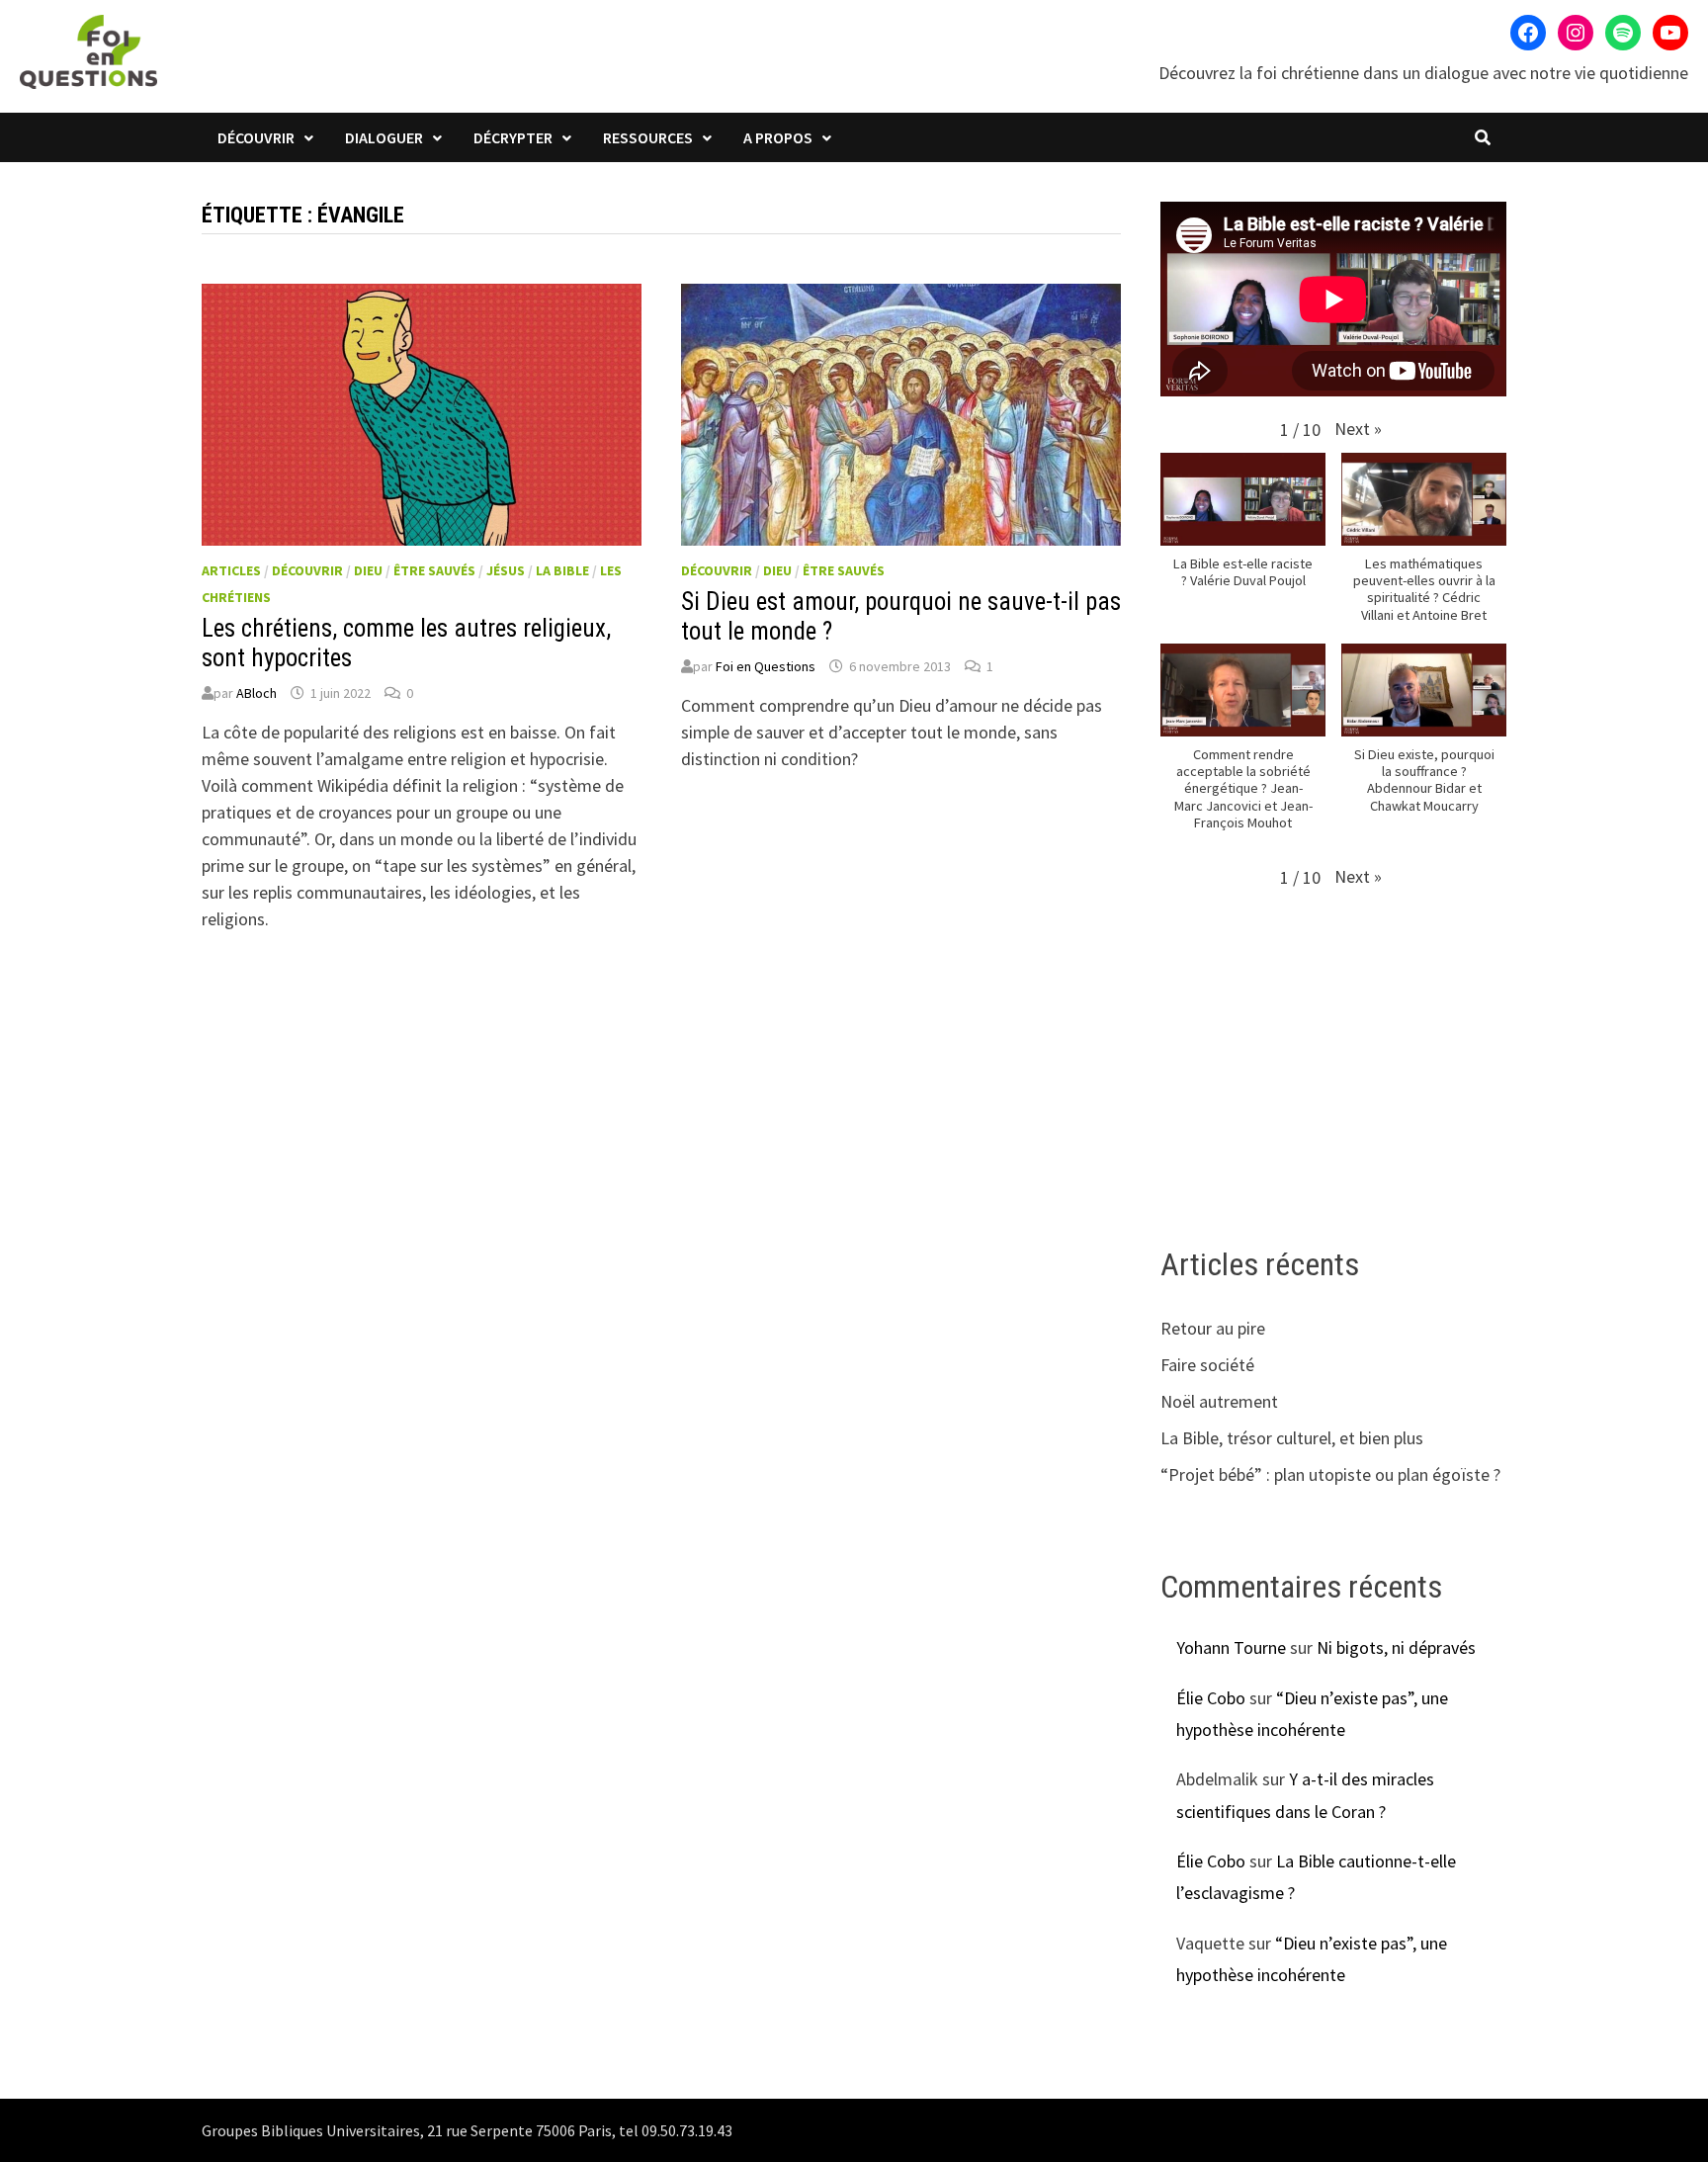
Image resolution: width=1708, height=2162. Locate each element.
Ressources (648, 137)
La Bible (562, 570)
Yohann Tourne (1231, 1647)
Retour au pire (1213, 1328)
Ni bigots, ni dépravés (1396, 1647)
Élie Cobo (1211, 1698)
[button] (1358, 429)
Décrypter (513, 137)
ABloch (256, 693)
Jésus (506, 570)
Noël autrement (1219, 1401)
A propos (778, 137)
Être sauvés (434, 570)
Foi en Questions (766, 666)
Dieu (368, 570)
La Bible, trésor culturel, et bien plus (1292, 1438)
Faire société (1207, 1365)
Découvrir (256, 137)
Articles (231, 570)
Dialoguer (384, 137)
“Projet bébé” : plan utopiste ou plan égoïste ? (1330, 1474)
